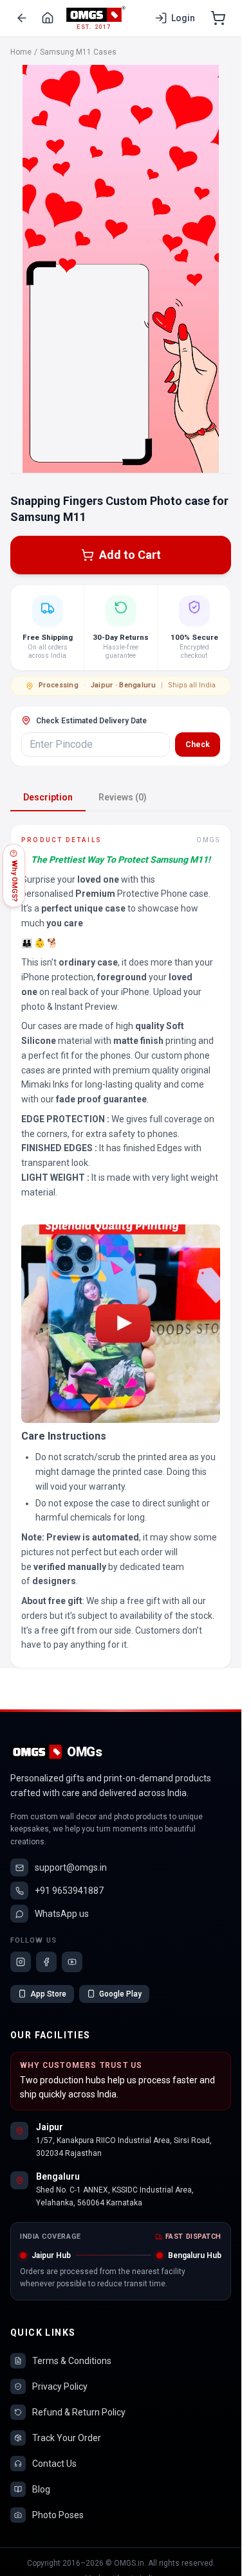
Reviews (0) (123, 797)
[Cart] (218, 18)
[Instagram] (21, 1962)
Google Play (120, 1994)
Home (21, 52)
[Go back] (22, 18)
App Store (48, 1994)
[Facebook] (46, 1962)
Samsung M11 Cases (78, 52)
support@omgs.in (71, 1867)
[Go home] (48, 18)
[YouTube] (72, 1962)
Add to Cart (130, 555)
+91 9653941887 (69, 1891)
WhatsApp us (62, 1914)
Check (198, 745)
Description (48, 797)
